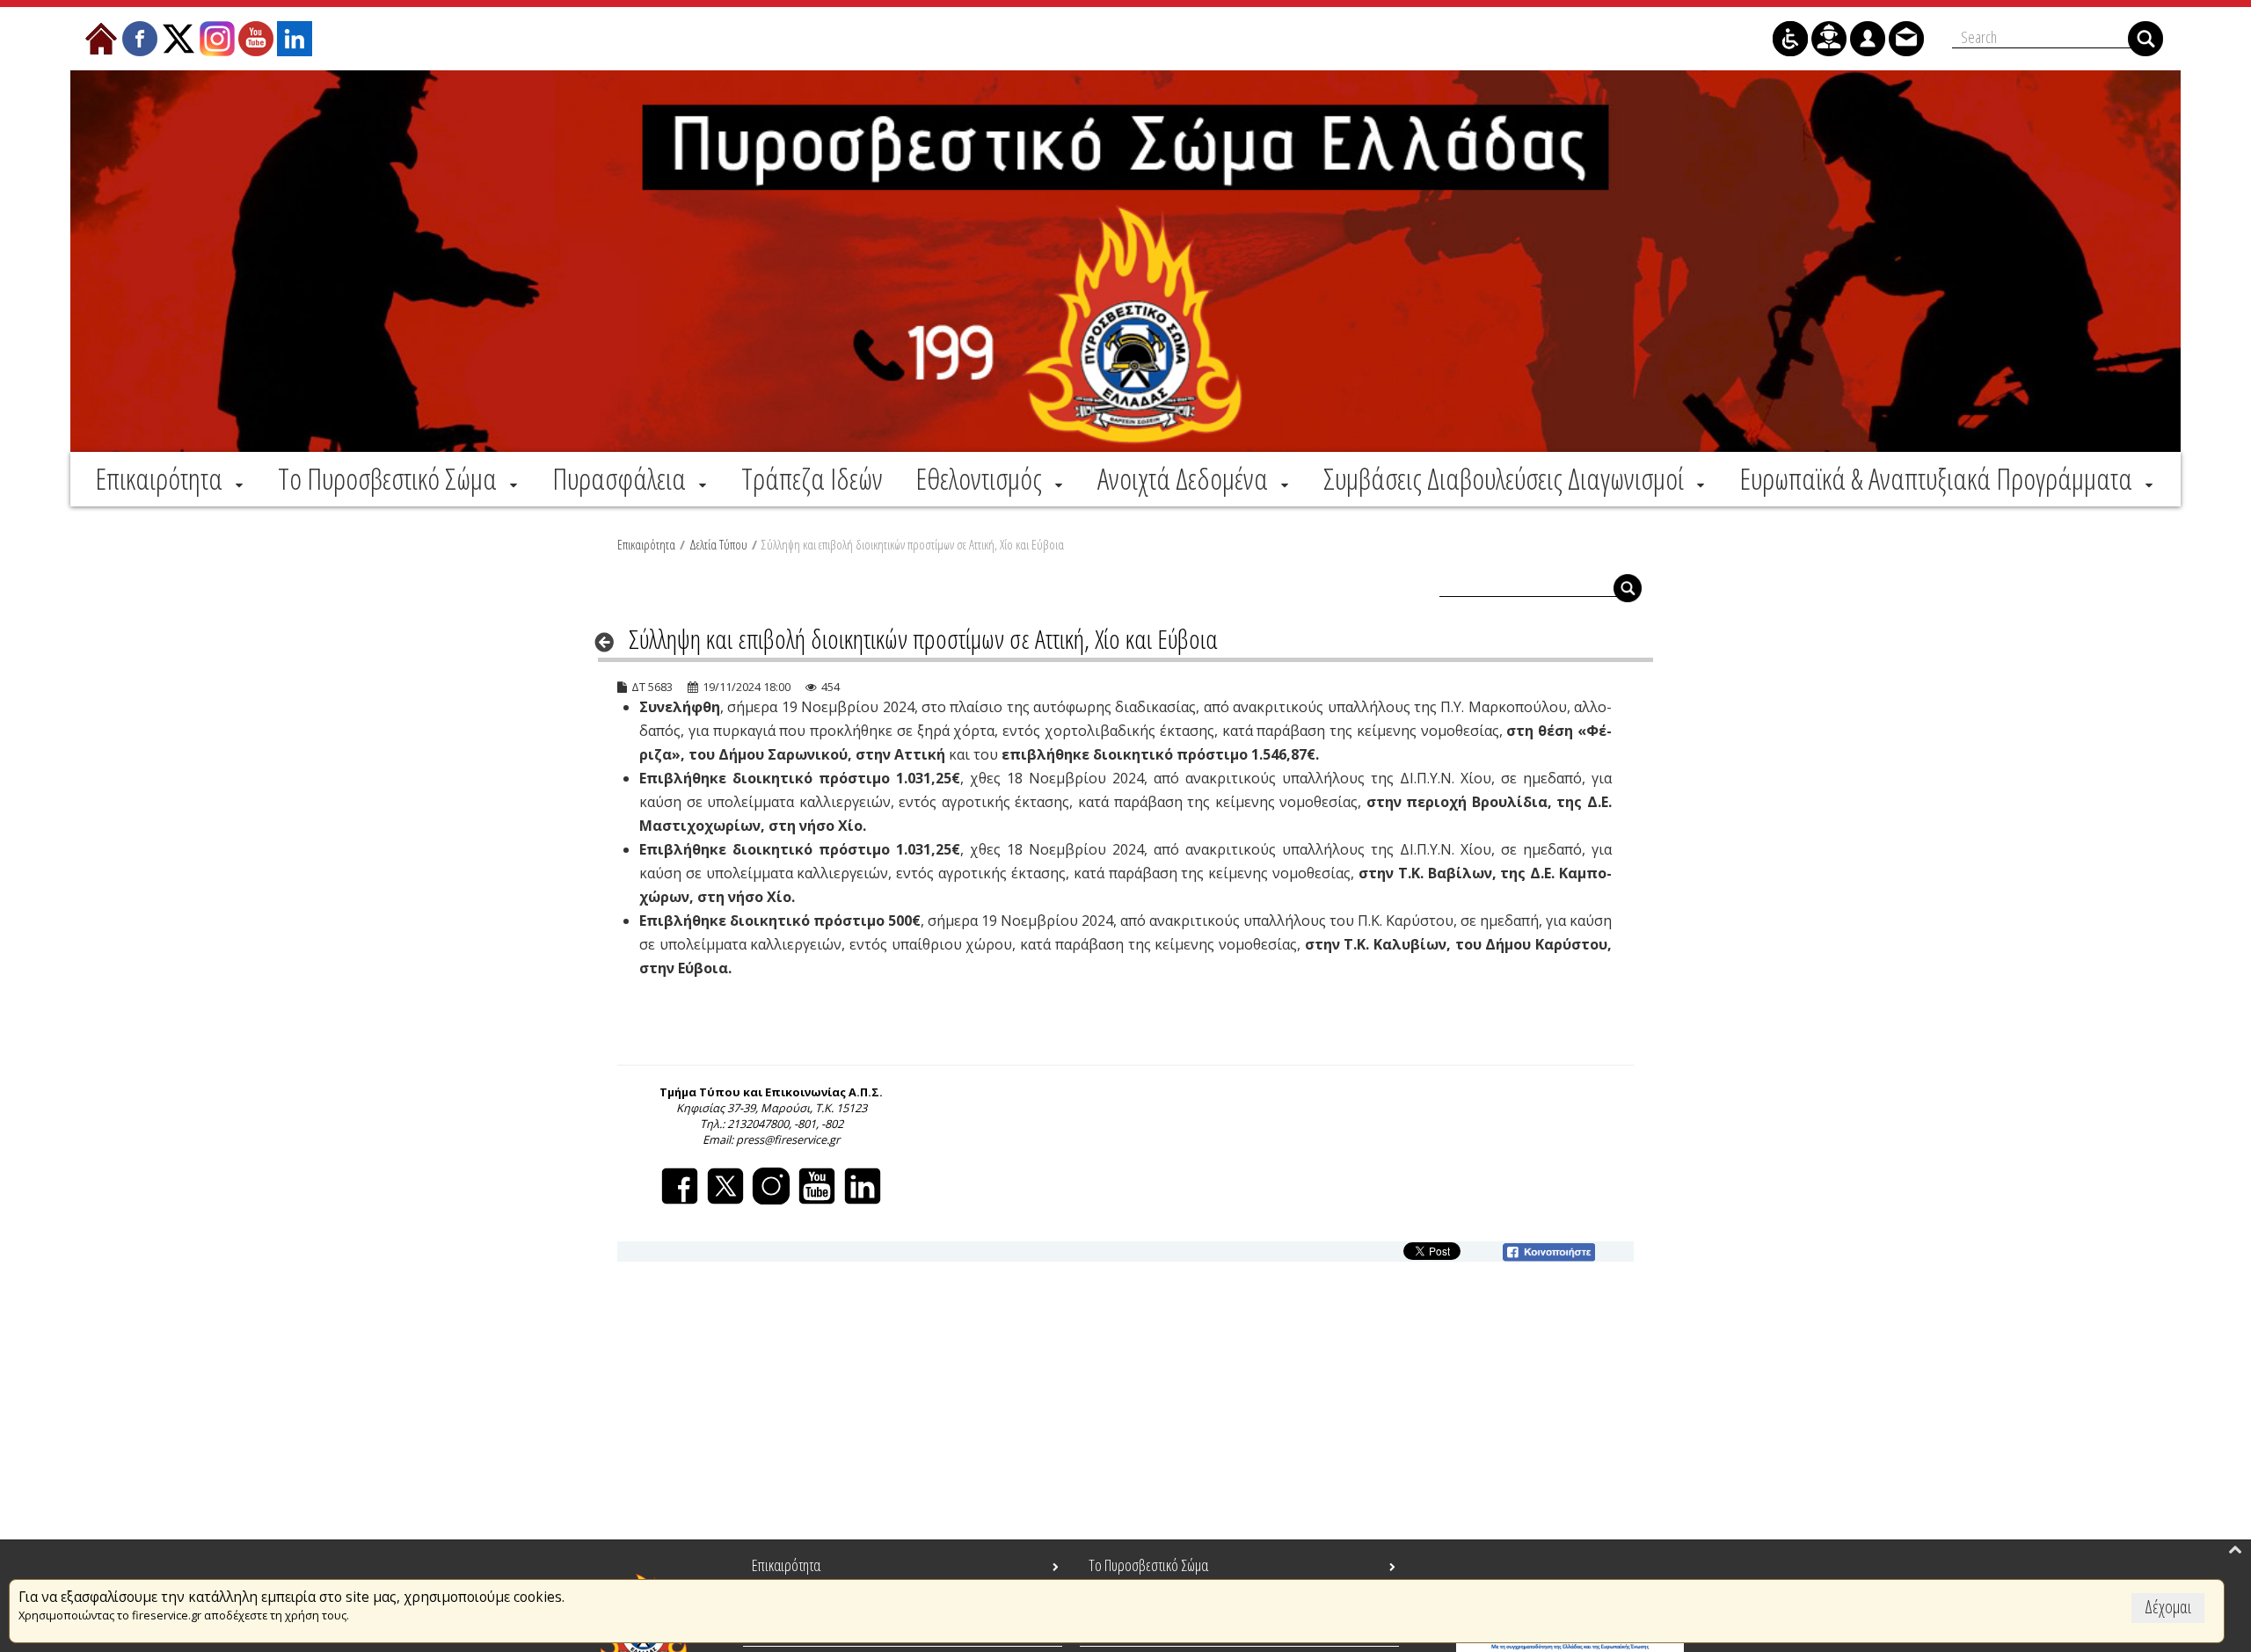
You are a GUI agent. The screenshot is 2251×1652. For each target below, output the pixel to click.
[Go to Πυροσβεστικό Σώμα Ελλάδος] (1125, 261)
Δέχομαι (2168, 1607)
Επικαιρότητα (646, 544)
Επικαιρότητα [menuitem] (786, 1565)
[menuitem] (171, 478)
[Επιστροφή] (610, 642)
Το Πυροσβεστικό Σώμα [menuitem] (1148, 1565)
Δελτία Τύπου (718, 544)
